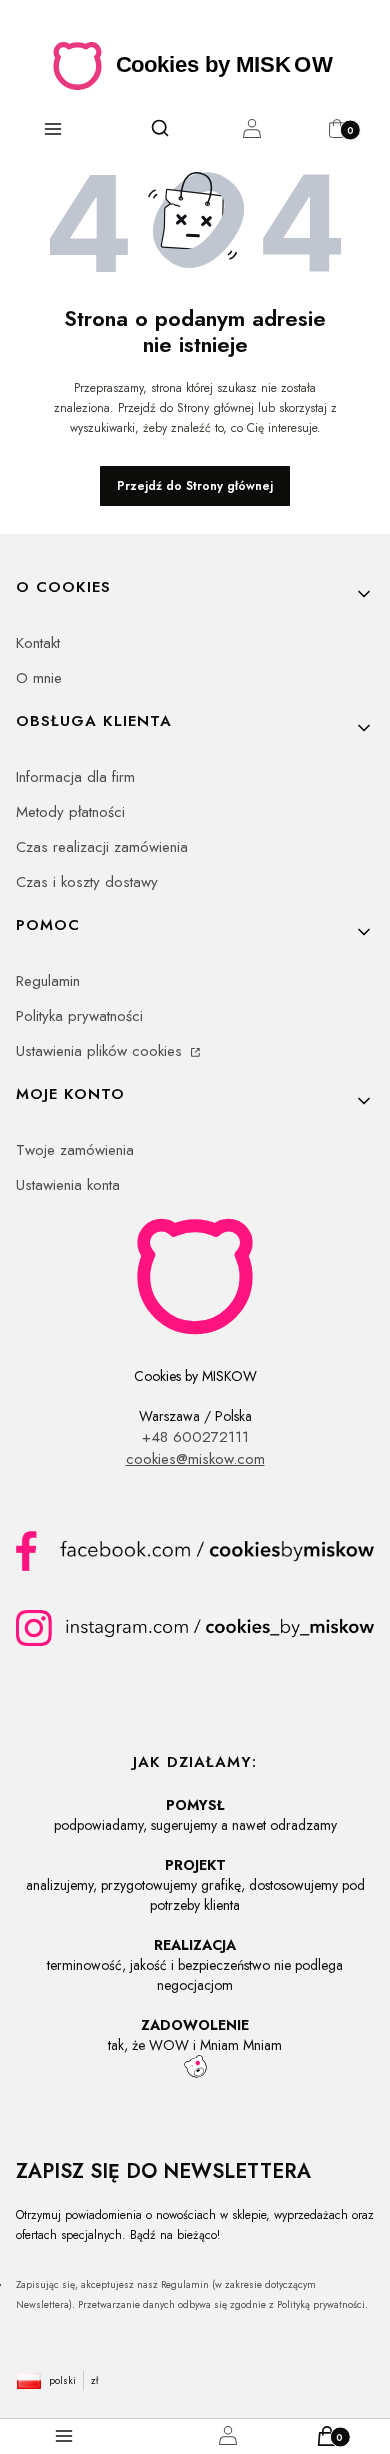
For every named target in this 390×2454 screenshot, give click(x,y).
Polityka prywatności (79, 1016)
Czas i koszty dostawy (87, 882)
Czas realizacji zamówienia (102, 847)
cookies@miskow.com (195, 1459)
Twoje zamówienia (75, 1150)
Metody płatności (70, 812)
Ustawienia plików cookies (101, 1051)
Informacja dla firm (75, 777)
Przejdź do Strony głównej (195, 486)
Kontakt (38, 643)
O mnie (39, 678)
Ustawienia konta (68, 1185)
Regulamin (48, 981)
